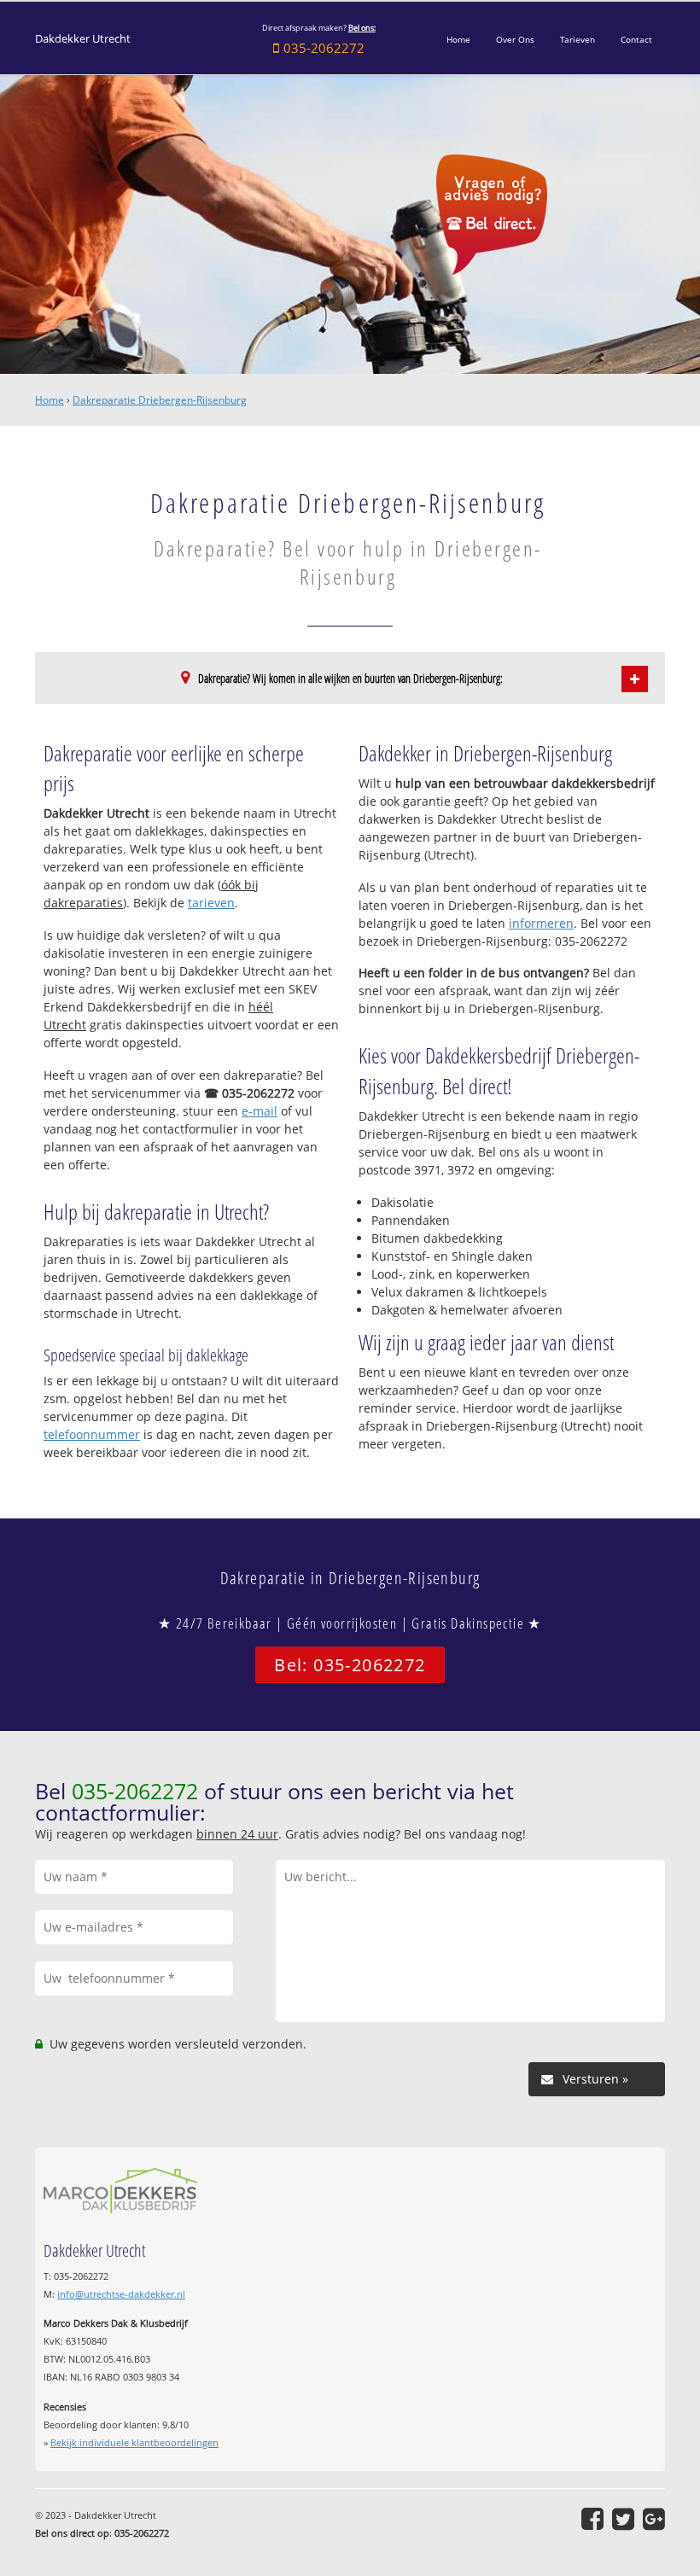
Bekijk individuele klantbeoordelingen (134, 2442)
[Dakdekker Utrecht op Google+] (654, 2519)
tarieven (211, 903)
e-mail (260, 1111)
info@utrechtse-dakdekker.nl (121, 2294)
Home (50, 400)
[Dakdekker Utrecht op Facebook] (592, 2519)
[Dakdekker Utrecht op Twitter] (623, 2519)
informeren (541, 923)
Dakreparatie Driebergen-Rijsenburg (160, 400)
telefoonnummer (92, 1434)
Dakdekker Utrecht (83, 39)
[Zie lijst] (635, 679)
